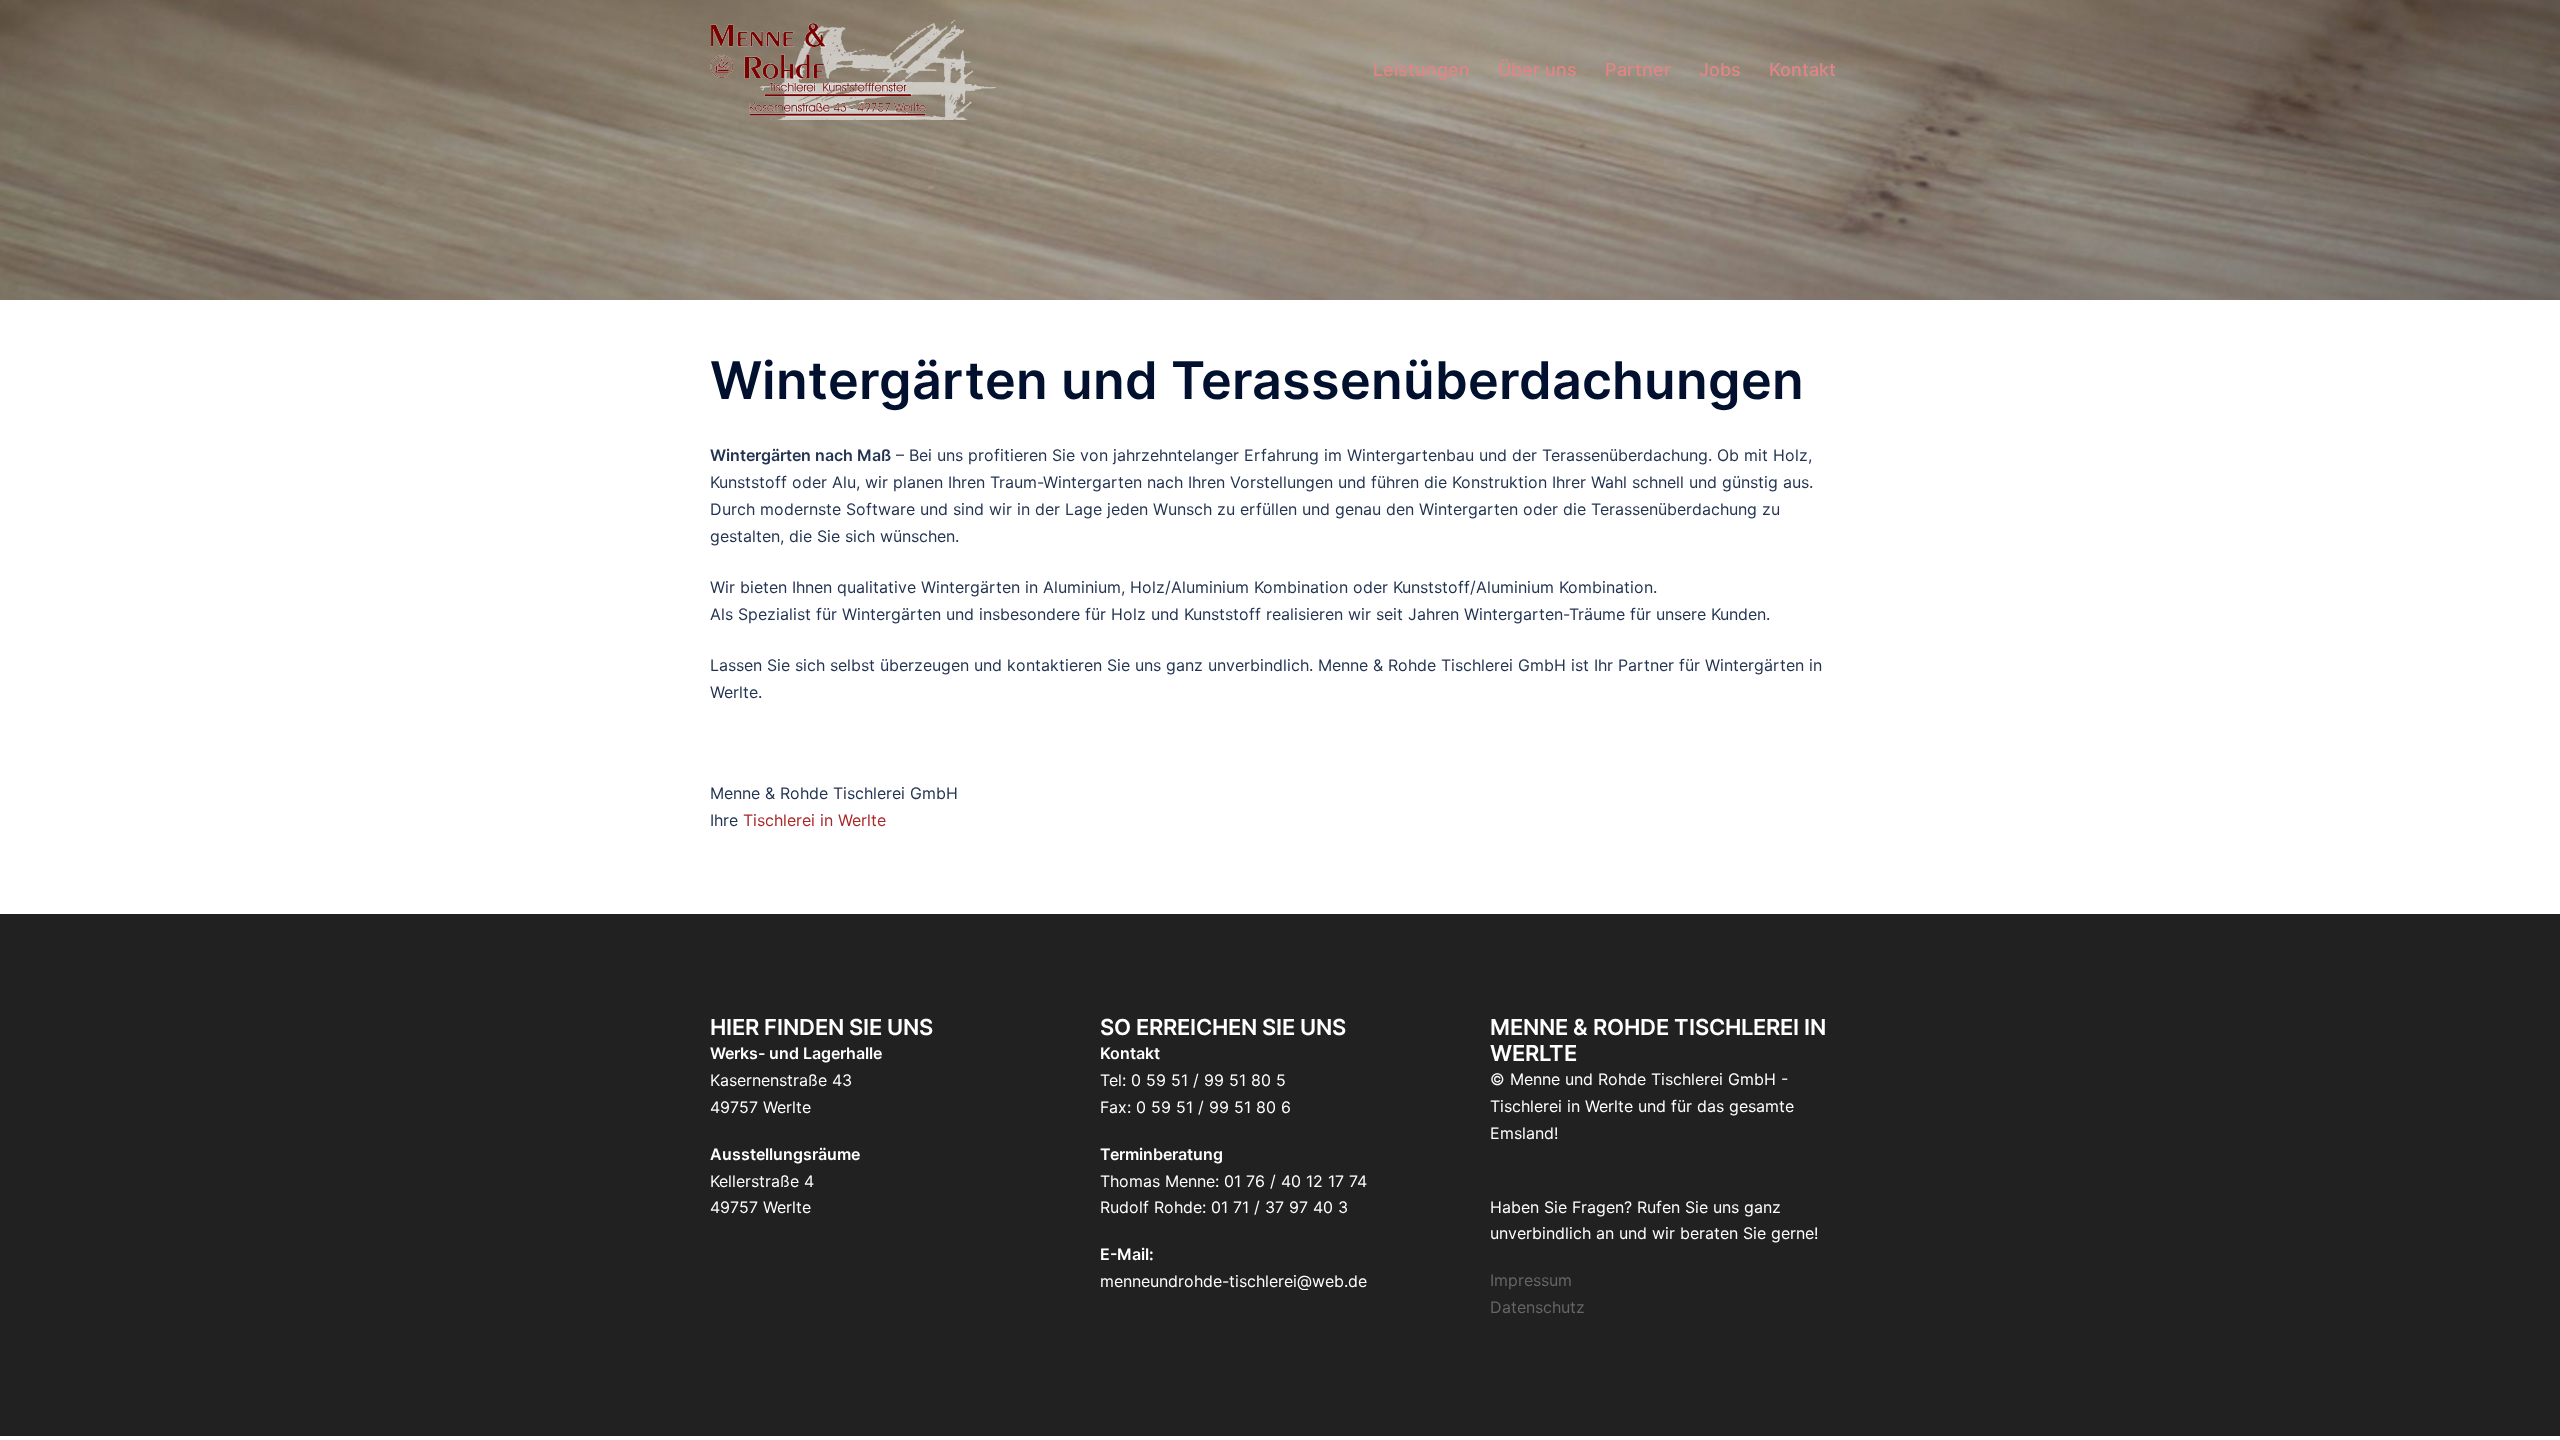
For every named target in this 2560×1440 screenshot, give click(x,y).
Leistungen (1421, 69)
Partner (1638, 69)
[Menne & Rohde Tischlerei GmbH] (853, 68)
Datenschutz (1537, 1307)
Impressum (1531, 1280)
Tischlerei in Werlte (814, 820)
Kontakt (1802, 69)
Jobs (1720, 69)
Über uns (1537, 69)
